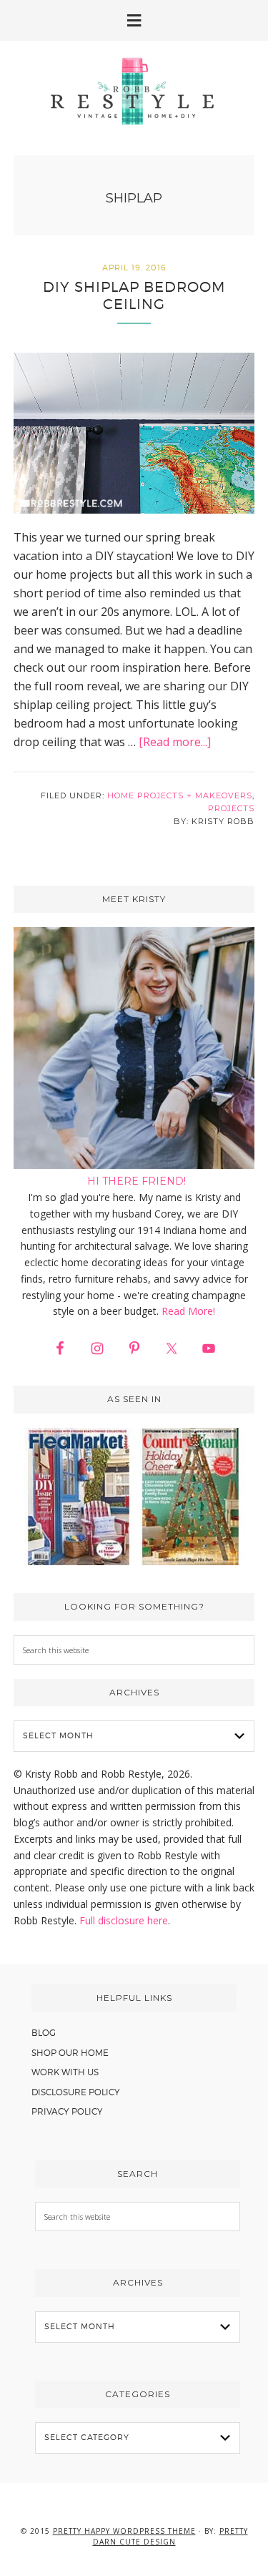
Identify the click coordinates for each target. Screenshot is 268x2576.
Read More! (188, 1311)
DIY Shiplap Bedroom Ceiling (134, 295)
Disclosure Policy (76, 2092)
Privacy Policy (67, 2111)
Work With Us (65, 2072)
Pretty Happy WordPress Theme (124, 2531)
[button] (134, 20)
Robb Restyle (134, 91)
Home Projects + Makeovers (180, 795)
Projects (231, 808)
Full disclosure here (124, 1920)
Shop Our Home (70, 2053)
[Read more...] (175, 742)
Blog (44, 2033)
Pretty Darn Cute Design (170, 2536)
